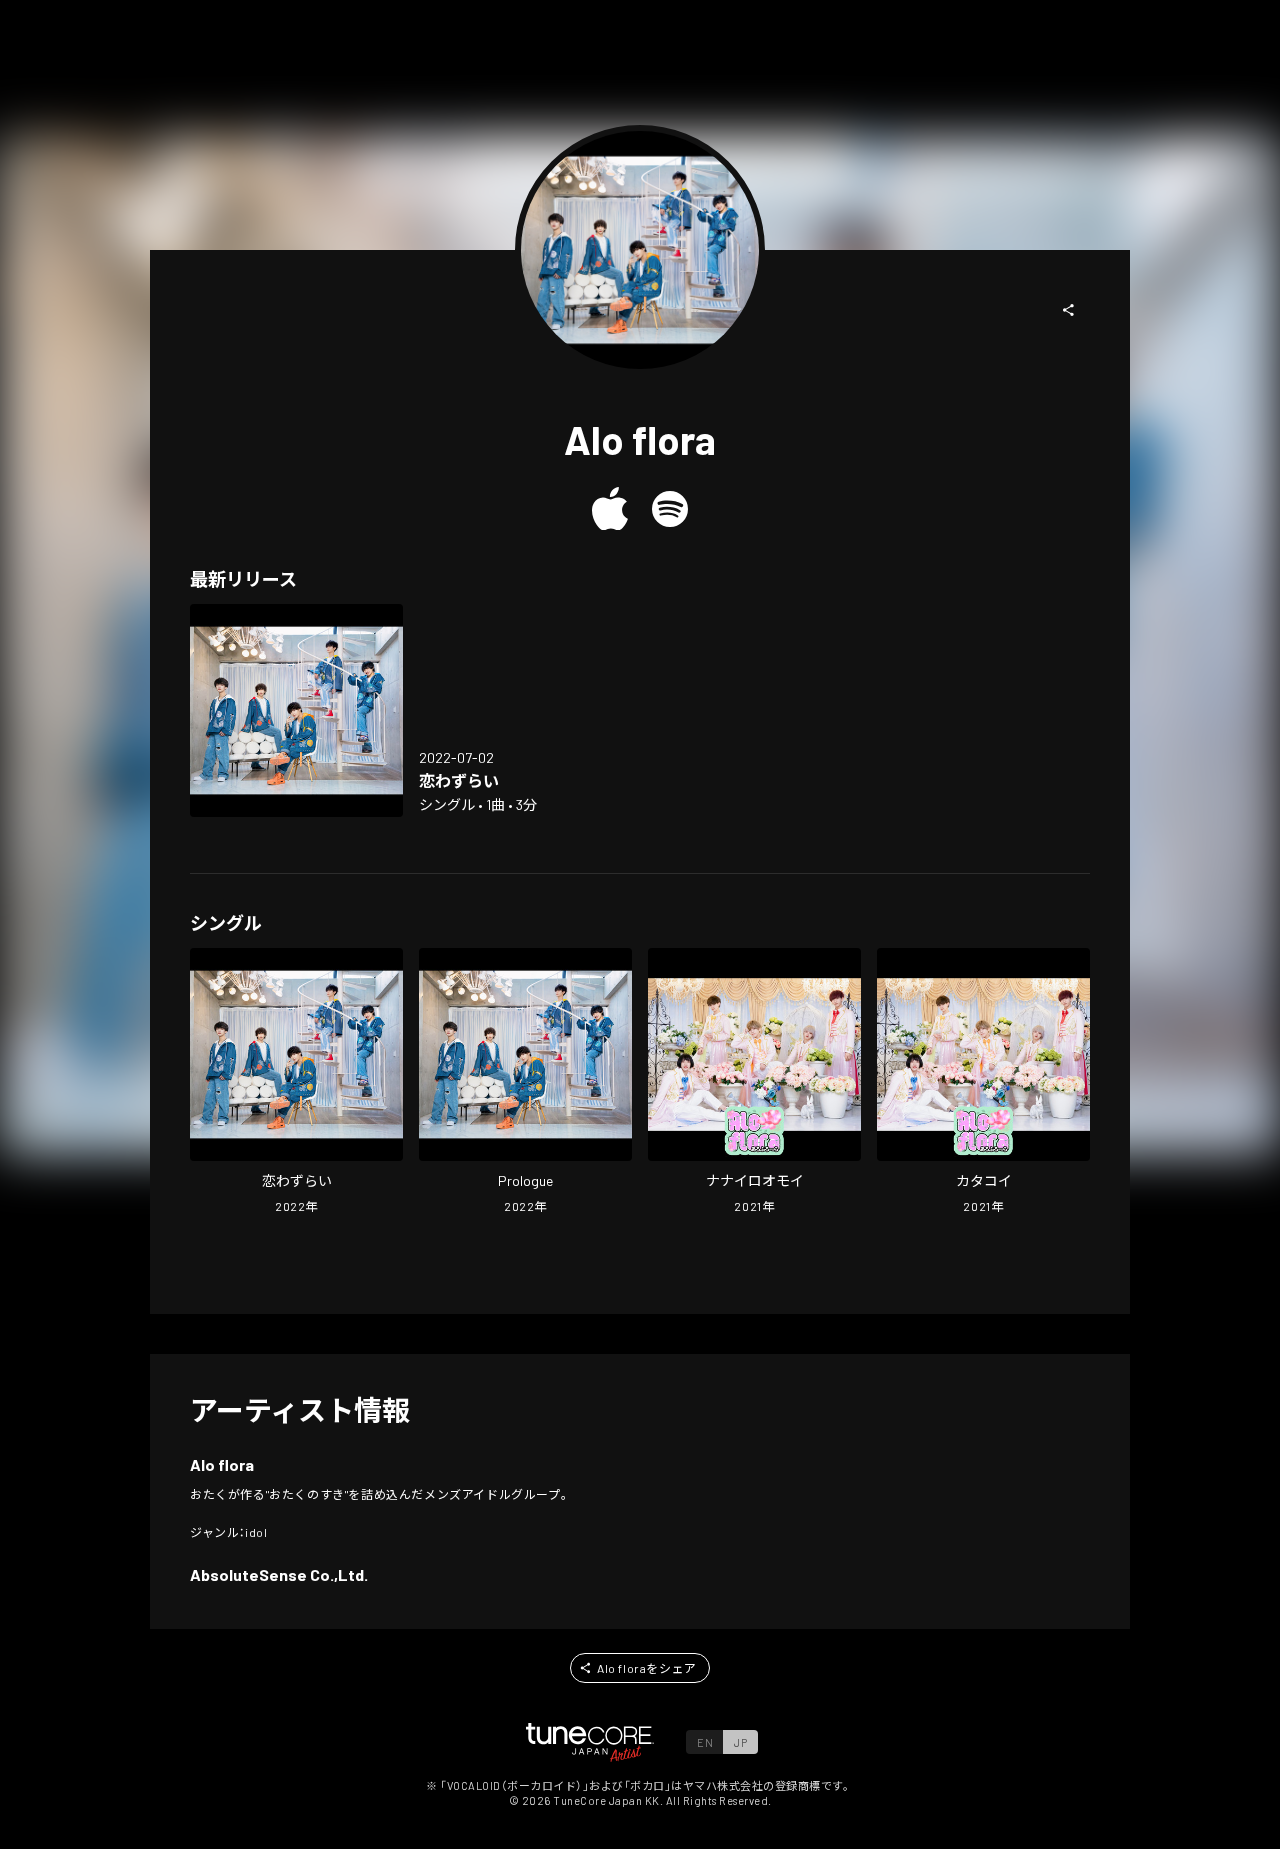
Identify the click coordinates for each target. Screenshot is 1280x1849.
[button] (1069, 310)
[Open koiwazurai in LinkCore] (296, 710)
